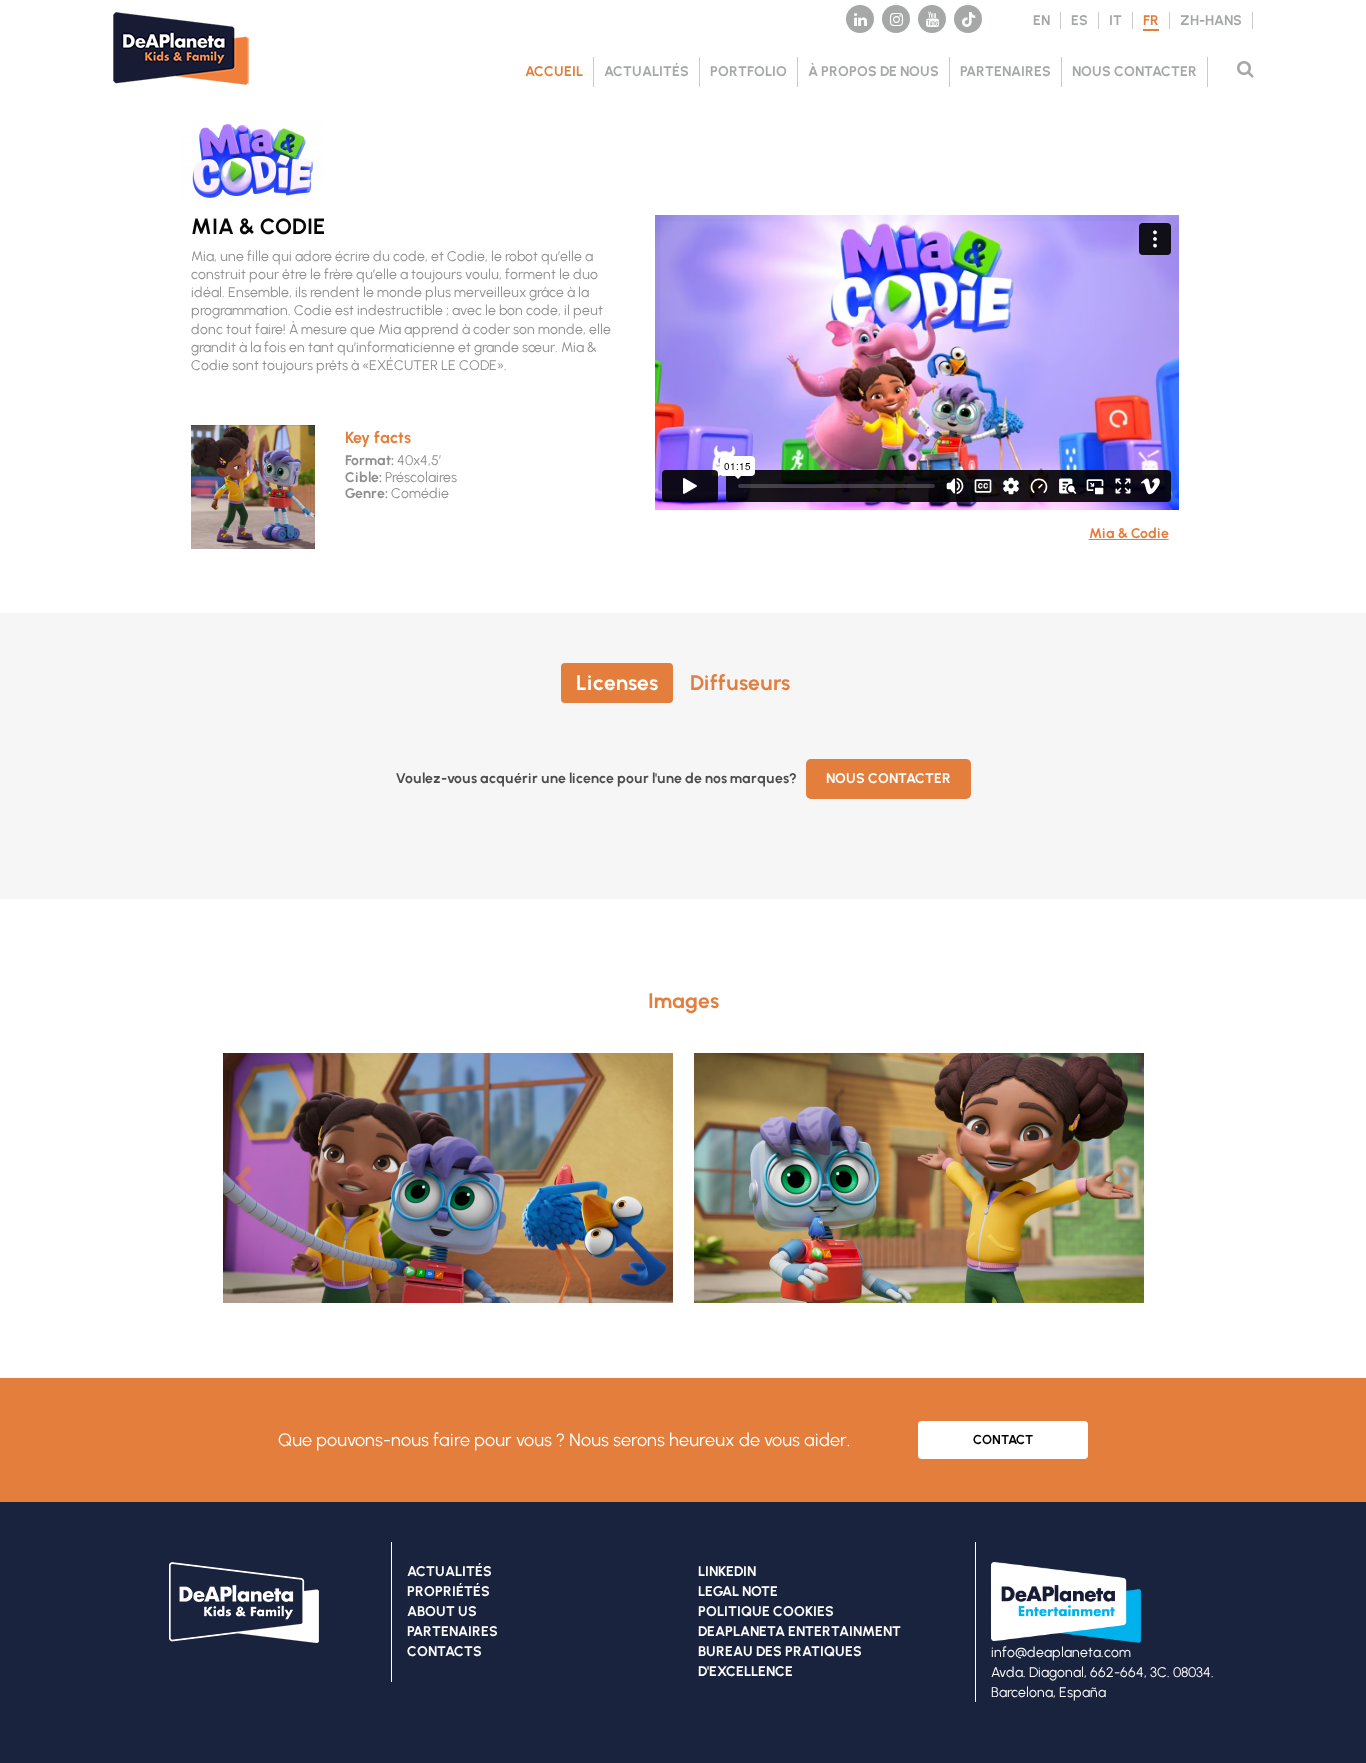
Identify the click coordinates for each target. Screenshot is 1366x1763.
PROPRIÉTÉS (448, 1591)
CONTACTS (444, 1651)
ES (1079, 20)
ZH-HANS (1211, 20)
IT (1115, 20)
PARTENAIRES (1005, 71)
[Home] (193, 90)
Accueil (554, 71)
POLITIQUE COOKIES (766, 1611)
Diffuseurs (740, 682)
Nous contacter (888, 778)
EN (1041, 20)
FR (1151, 20)
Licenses (617, 682)
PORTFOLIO (748, 71)
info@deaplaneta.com (1061, 1652)
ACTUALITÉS (646, 71)
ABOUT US (442, 1611)
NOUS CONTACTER (1134, 71)
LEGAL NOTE (738, 1591)
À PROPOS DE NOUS (873, 71)
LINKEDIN (727, 1571)
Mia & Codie (1129, 533)
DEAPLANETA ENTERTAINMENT (799, 1631)
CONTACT (1003, 1439)
